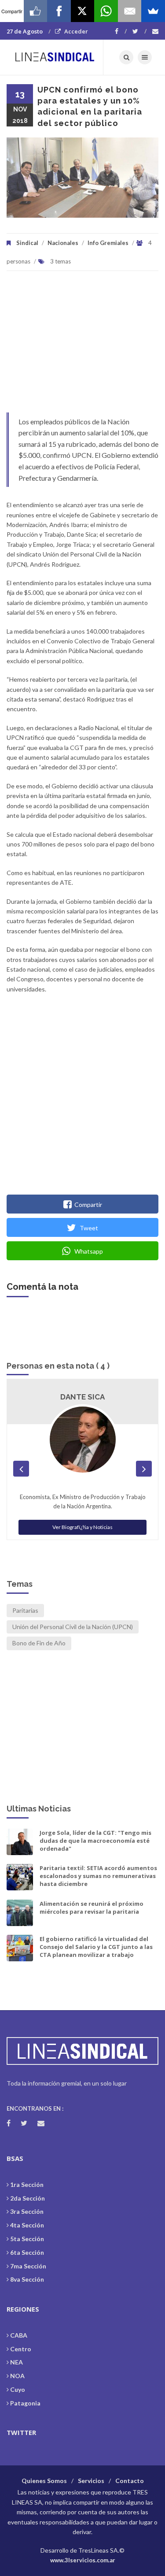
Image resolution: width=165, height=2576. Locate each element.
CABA (19, 2335)
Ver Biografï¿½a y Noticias (82, 1527)
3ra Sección (27, 2211)
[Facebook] (121, 31)
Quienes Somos (44, 2481)
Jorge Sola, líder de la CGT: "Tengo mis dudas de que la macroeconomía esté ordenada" (95, 1841)
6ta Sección (27, 2252)
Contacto (130, 2481)
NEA (16, 2362)
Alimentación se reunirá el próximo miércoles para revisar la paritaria (92, 1908)
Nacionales (63, 243)
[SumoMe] (153, 11)
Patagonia (25, 2403)
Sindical (27, 243)
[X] (83, 11)
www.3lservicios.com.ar (83, 2560)
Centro (21, 2349)
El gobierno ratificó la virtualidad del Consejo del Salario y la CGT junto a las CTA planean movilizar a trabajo (96, 1947)
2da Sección (27, 2198)
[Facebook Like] (36, 11)
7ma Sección (28, 2266)
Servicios (91, 2481)
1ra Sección (27, 2184)
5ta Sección (27, 2239)
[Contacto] (155, 31)
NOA (17, 2376)
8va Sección (27, 2279)
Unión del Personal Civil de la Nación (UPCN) (73, 1627)
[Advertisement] (82, 346)
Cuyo (18, 2389)
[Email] (130, 11)
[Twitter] (139, 31)
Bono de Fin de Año (39, 1643)
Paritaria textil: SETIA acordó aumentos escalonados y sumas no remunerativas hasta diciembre (98, 1876)
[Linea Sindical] (55, 57)
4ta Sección (27, 2225)
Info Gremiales (108, 243)
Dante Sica (82, 1397)
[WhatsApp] (106, 11)
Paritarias (25, 1610)
